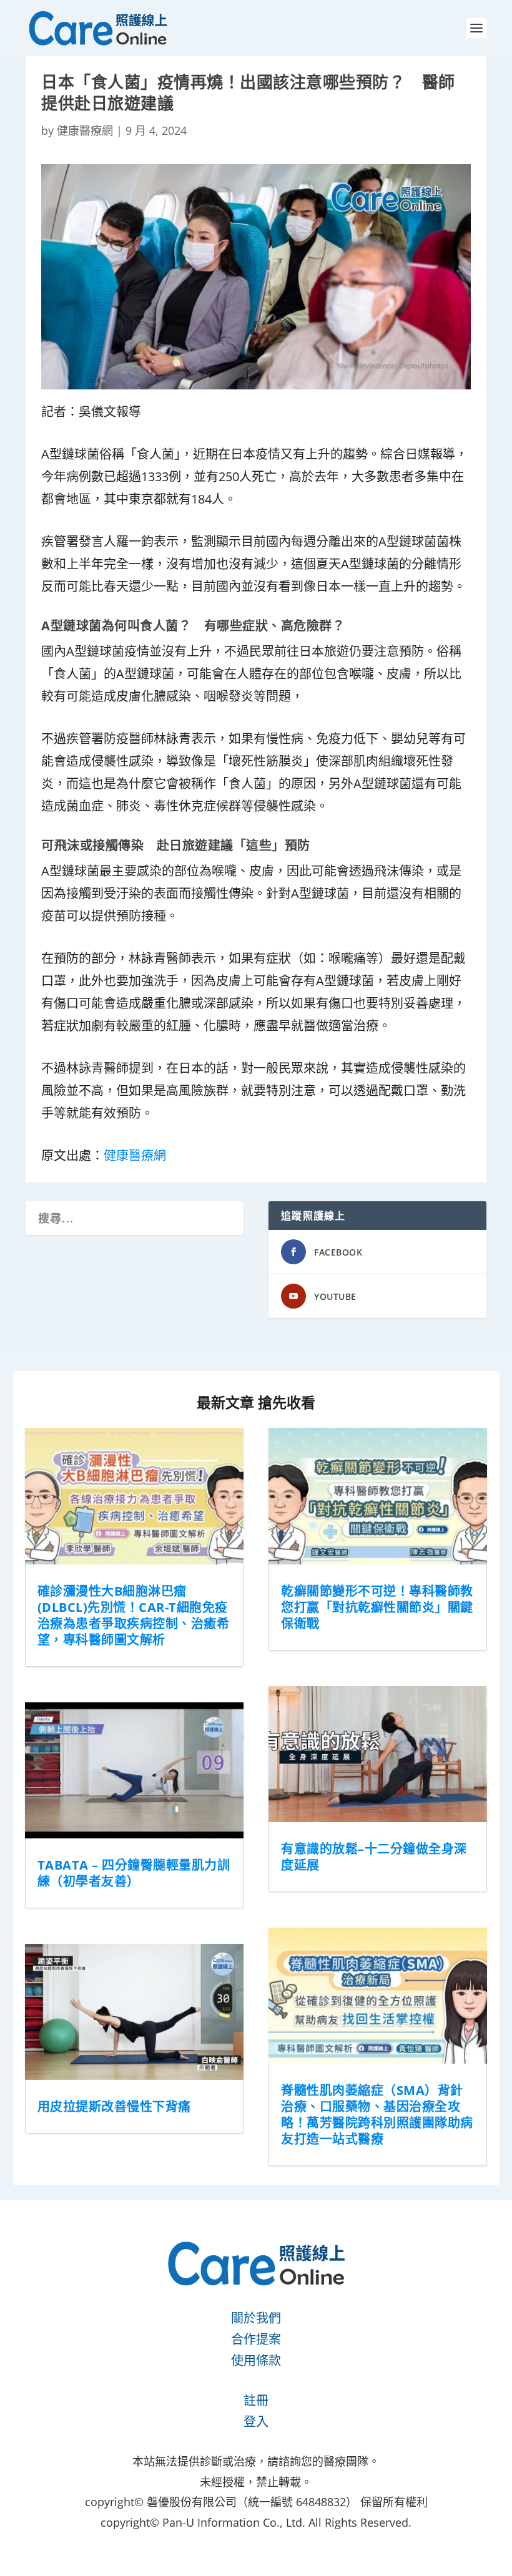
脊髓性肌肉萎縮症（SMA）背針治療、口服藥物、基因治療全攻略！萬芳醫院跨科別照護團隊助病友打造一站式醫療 (377, 2115)
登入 (256, 2422)
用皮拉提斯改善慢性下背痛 (114, 2106)
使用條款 (256, 2360)
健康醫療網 (85, 130)
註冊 (256, 2400)
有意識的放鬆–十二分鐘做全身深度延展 (374, 1857)
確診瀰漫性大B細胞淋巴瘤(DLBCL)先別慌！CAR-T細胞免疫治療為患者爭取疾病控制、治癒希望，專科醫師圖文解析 (134, 1615)
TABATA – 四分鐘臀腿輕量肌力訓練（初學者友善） (134, 1873)
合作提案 (256, 2339)
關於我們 (256, 2318)
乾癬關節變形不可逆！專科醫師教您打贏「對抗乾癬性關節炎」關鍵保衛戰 (377, 1607)
